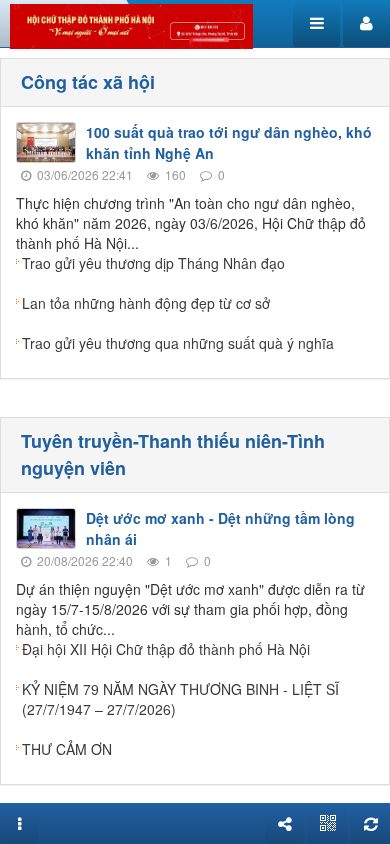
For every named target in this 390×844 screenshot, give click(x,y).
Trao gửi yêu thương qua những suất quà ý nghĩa (178, 343)
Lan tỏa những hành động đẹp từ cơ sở (146, 303)
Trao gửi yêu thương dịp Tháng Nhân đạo (153, 263)
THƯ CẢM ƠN (67, 749)
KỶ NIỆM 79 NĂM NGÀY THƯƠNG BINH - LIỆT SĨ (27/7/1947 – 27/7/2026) (180, 699)
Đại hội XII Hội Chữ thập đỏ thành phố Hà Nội (166, 649)
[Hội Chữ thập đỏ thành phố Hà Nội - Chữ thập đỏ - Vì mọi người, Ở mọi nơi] (131, 24)
